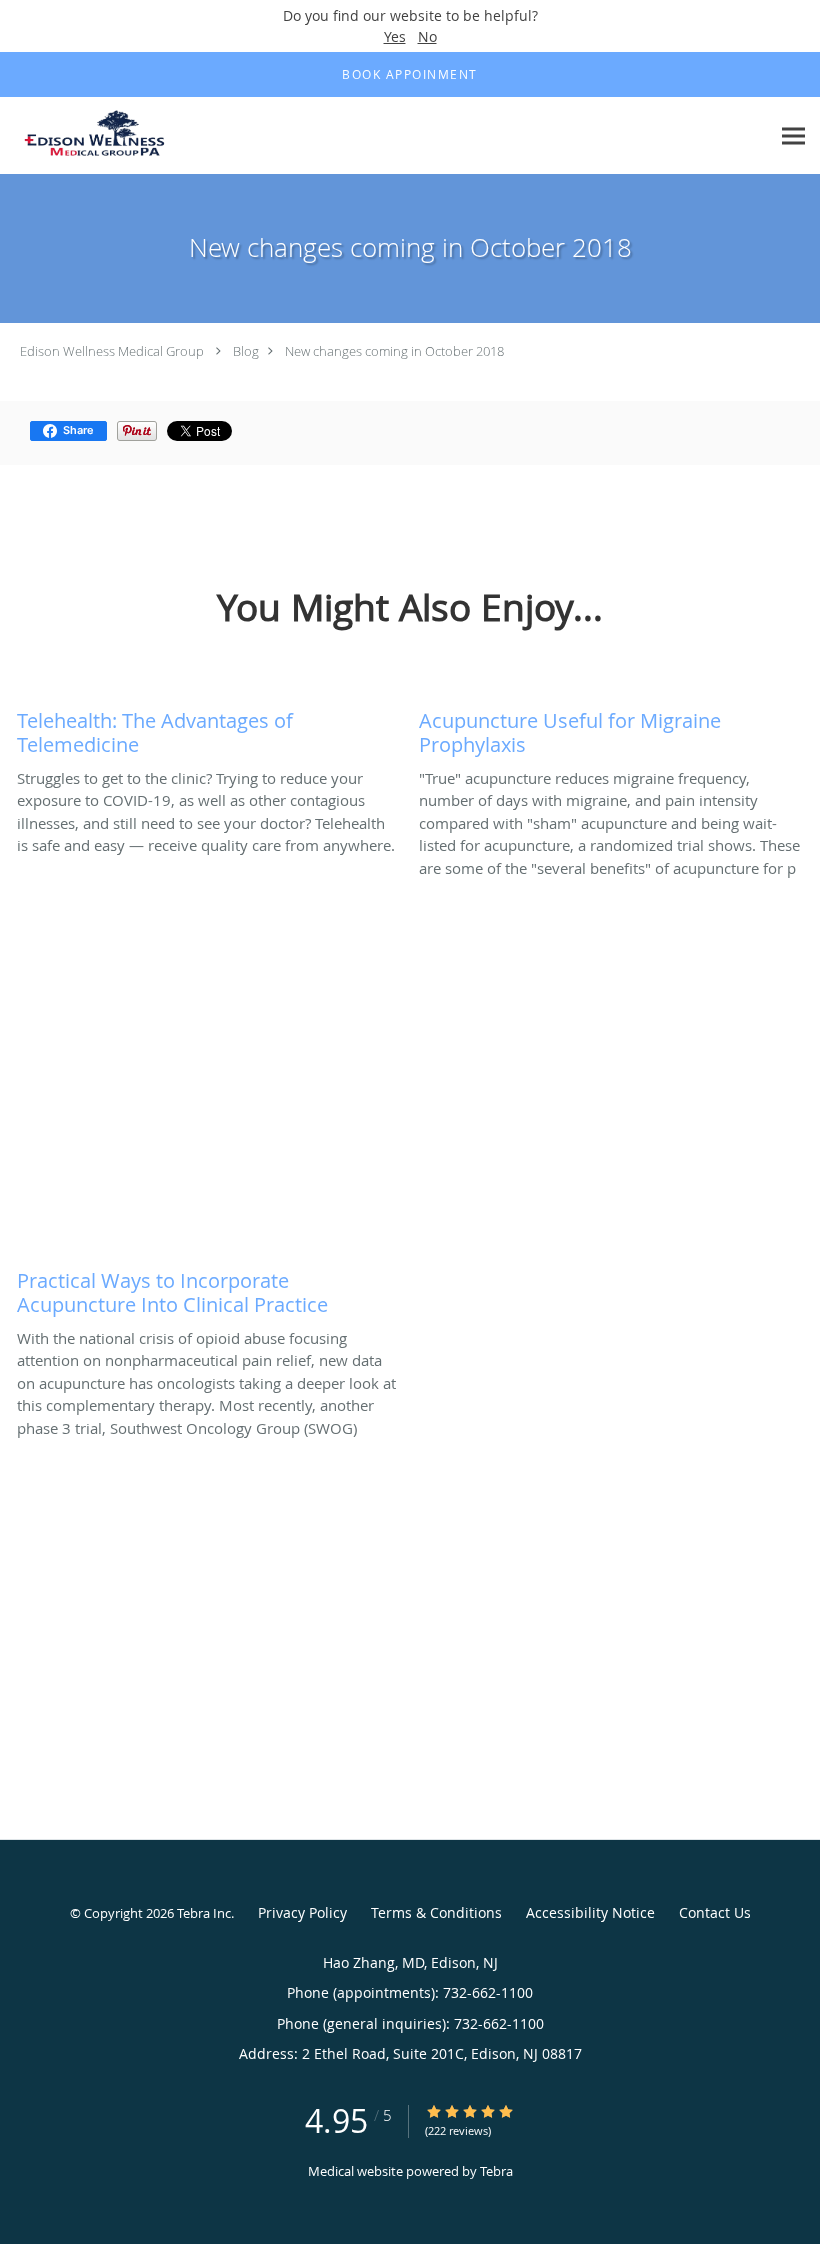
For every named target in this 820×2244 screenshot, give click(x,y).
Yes (395, 36)
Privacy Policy (302, 1912)
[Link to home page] (97, 136)
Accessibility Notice (590, 1912)
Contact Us (715, 1912)
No (427, 36)
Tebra (496, 2171)
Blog (246, 351)
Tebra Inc (204, 1913)
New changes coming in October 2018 (394, 351)
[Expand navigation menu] (793, 136)
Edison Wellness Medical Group (112, 351)
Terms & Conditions (436, 1912)
